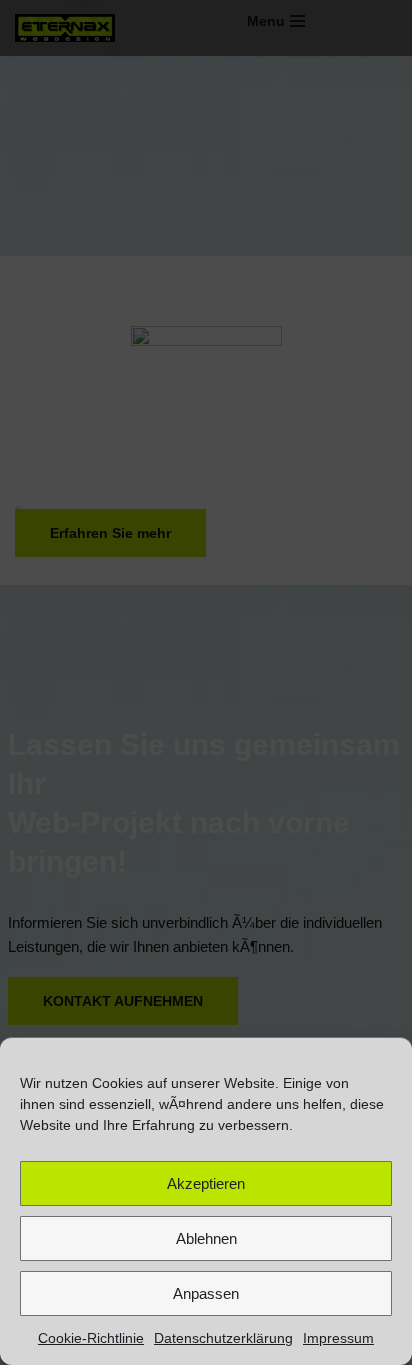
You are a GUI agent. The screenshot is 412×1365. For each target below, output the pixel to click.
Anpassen (206, 1293)
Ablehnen (206, 1238)
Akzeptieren (206, 1183)
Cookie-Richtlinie (91, 1338)
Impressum (338, 1338)
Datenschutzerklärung (223, 1338)
